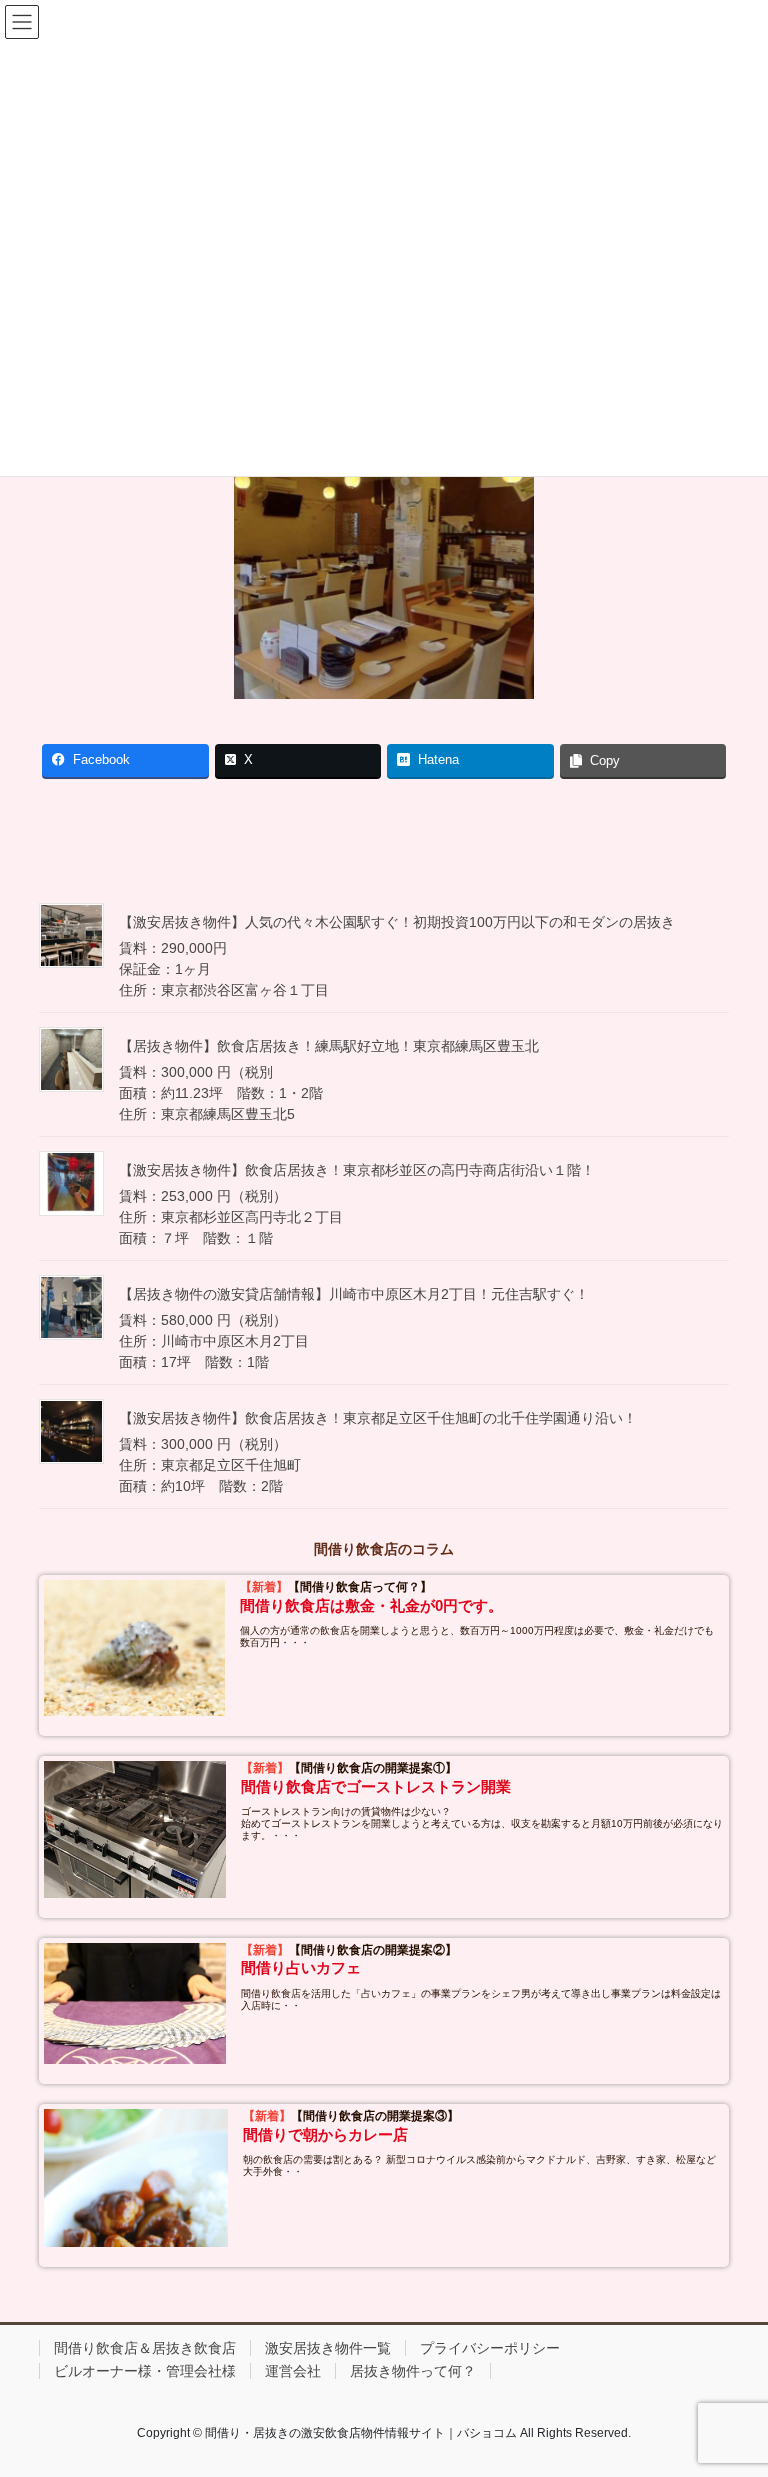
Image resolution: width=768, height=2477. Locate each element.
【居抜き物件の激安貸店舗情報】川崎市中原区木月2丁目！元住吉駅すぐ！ (354, 1294)
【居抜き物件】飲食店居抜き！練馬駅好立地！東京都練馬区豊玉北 (329, 1046)
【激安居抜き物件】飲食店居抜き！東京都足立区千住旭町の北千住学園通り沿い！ (378, 1418)
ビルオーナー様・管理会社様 (145, 2371)
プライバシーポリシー (490, 2348)
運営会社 (293, 2371)
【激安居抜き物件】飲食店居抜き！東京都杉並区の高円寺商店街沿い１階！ (357, 1170)
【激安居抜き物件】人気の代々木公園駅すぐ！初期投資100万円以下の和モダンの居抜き (397, 922)
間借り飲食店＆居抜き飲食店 (145, 2348)
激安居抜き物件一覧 (328, 2348)
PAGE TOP (731, 2385)
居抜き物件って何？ (413, 2371)
